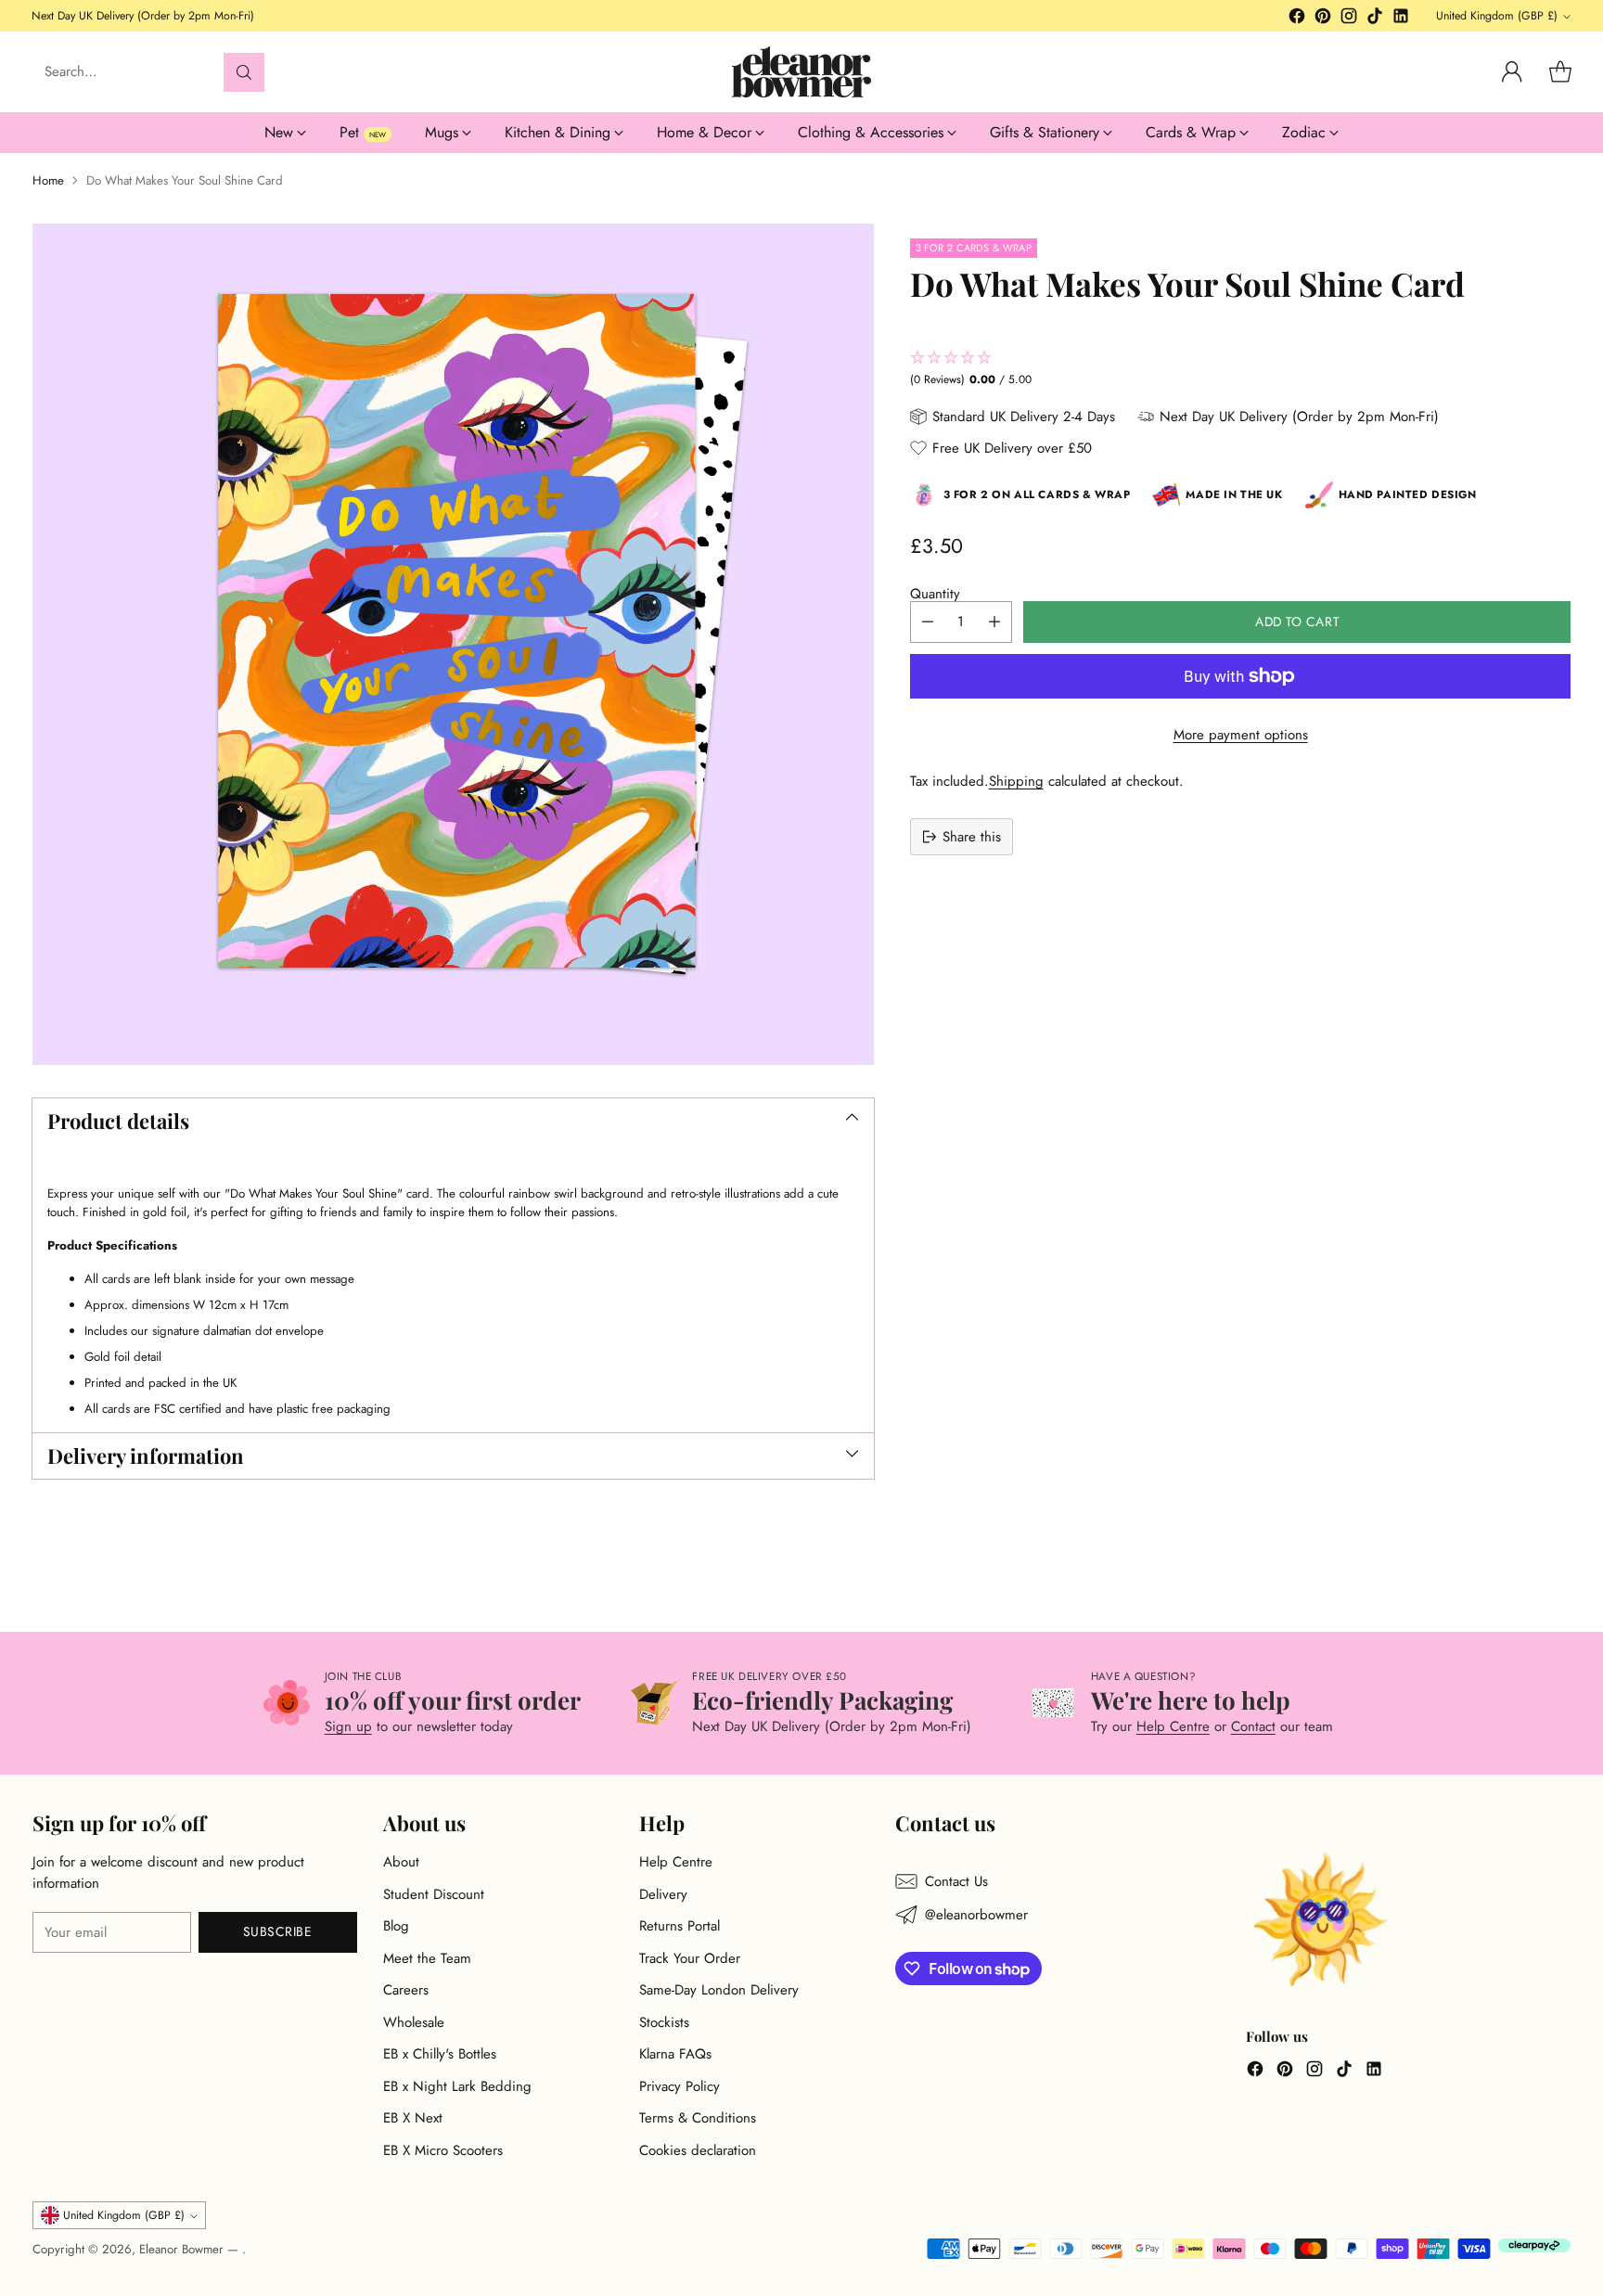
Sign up (348, 1726)
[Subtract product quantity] (928, 622)
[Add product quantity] (994, 622)
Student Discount (434, 1894)
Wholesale (414, 2022)
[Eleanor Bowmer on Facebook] (1297, 19)
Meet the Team (427, 1958)
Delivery (663, 1894)
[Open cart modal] (1560, 72)
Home (48, 180)
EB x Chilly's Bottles (440, 2054)
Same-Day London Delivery (719, 1990)
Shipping (1016, 781)
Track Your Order (690, 1958)
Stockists (664, 2022)
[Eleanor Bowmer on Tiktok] (1375, 19)
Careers (406, 1990)
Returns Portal (680, 1926)
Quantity (935, 594)
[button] (1241, 369)
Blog (396, 1926)
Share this (972, 837)
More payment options (1241, 735)
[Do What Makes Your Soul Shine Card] (453, 644)
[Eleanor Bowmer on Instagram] (1349, 19)
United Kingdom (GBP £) (1497, 16)
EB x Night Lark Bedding (457, 2086)
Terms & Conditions (698, 2118)
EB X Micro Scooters (443, 2150)
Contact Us (956, 1881)
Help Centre (1173, 1726)
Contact (1253, 1726)
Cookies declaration (698, 2150)
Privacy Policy (680, 2086)
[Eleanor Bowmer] (801, 72)
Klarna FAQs (675, 2054)
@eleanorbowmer (976, 1915)
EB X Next (413, 2118)
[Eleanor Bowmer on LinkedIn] (1401, 19)
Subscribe (278, 1931)
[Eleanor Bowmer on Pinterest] (1323, 19)
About (401, 1862)
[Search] (244, 72)
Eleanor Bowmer (183, 2249)
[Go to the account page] (1512, 72)
